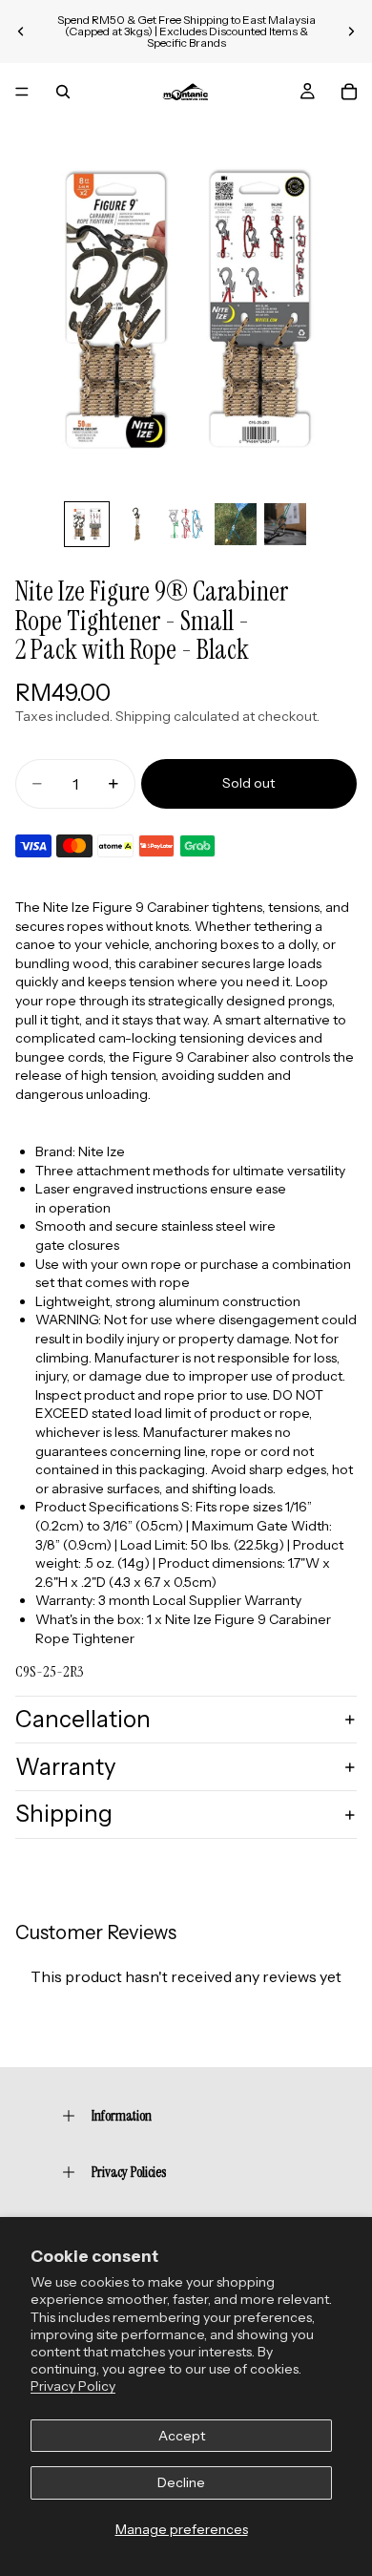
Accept (182, 2436)
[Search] (63, 92)
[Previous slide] (21, 32)
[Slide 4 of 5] (236, 524)
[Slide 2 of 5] (136, 524)
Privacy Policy (73, 2386)
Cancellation (83, 1719)
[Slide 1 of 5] (87, 524)
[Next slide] (351, 32)
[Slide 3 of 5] (186, 524)
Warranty (66, 1767)
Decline (181, 2482)
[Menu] (22, 92)
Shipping (64, 1814)
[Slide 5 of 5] (285, 524)
